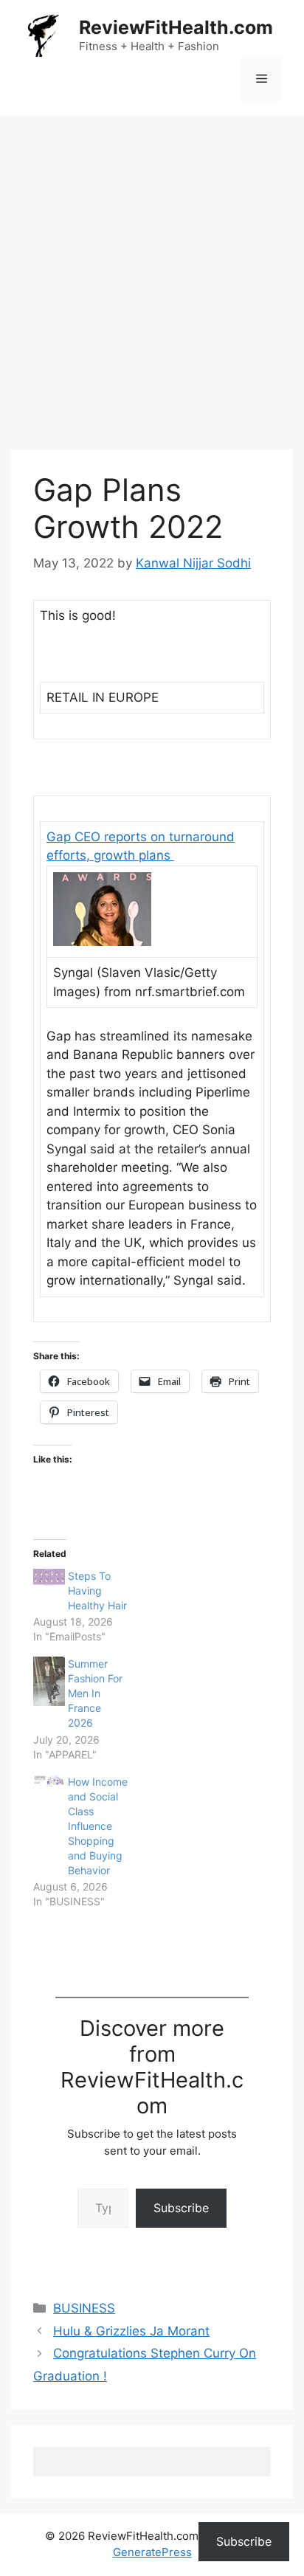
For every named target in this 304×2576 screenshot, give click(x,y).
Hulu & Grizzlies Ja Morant (131, 2331)
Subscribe (181, 2208)
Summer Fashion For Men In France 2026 (95, 1693)
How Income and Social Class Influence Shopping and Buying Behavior (98, 1826)
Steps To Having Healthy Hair (97, 1591)
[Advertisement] (152, 275)
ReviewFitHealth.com (176, 27)
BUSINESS (84, 2308)
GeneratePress (152, 2552)
